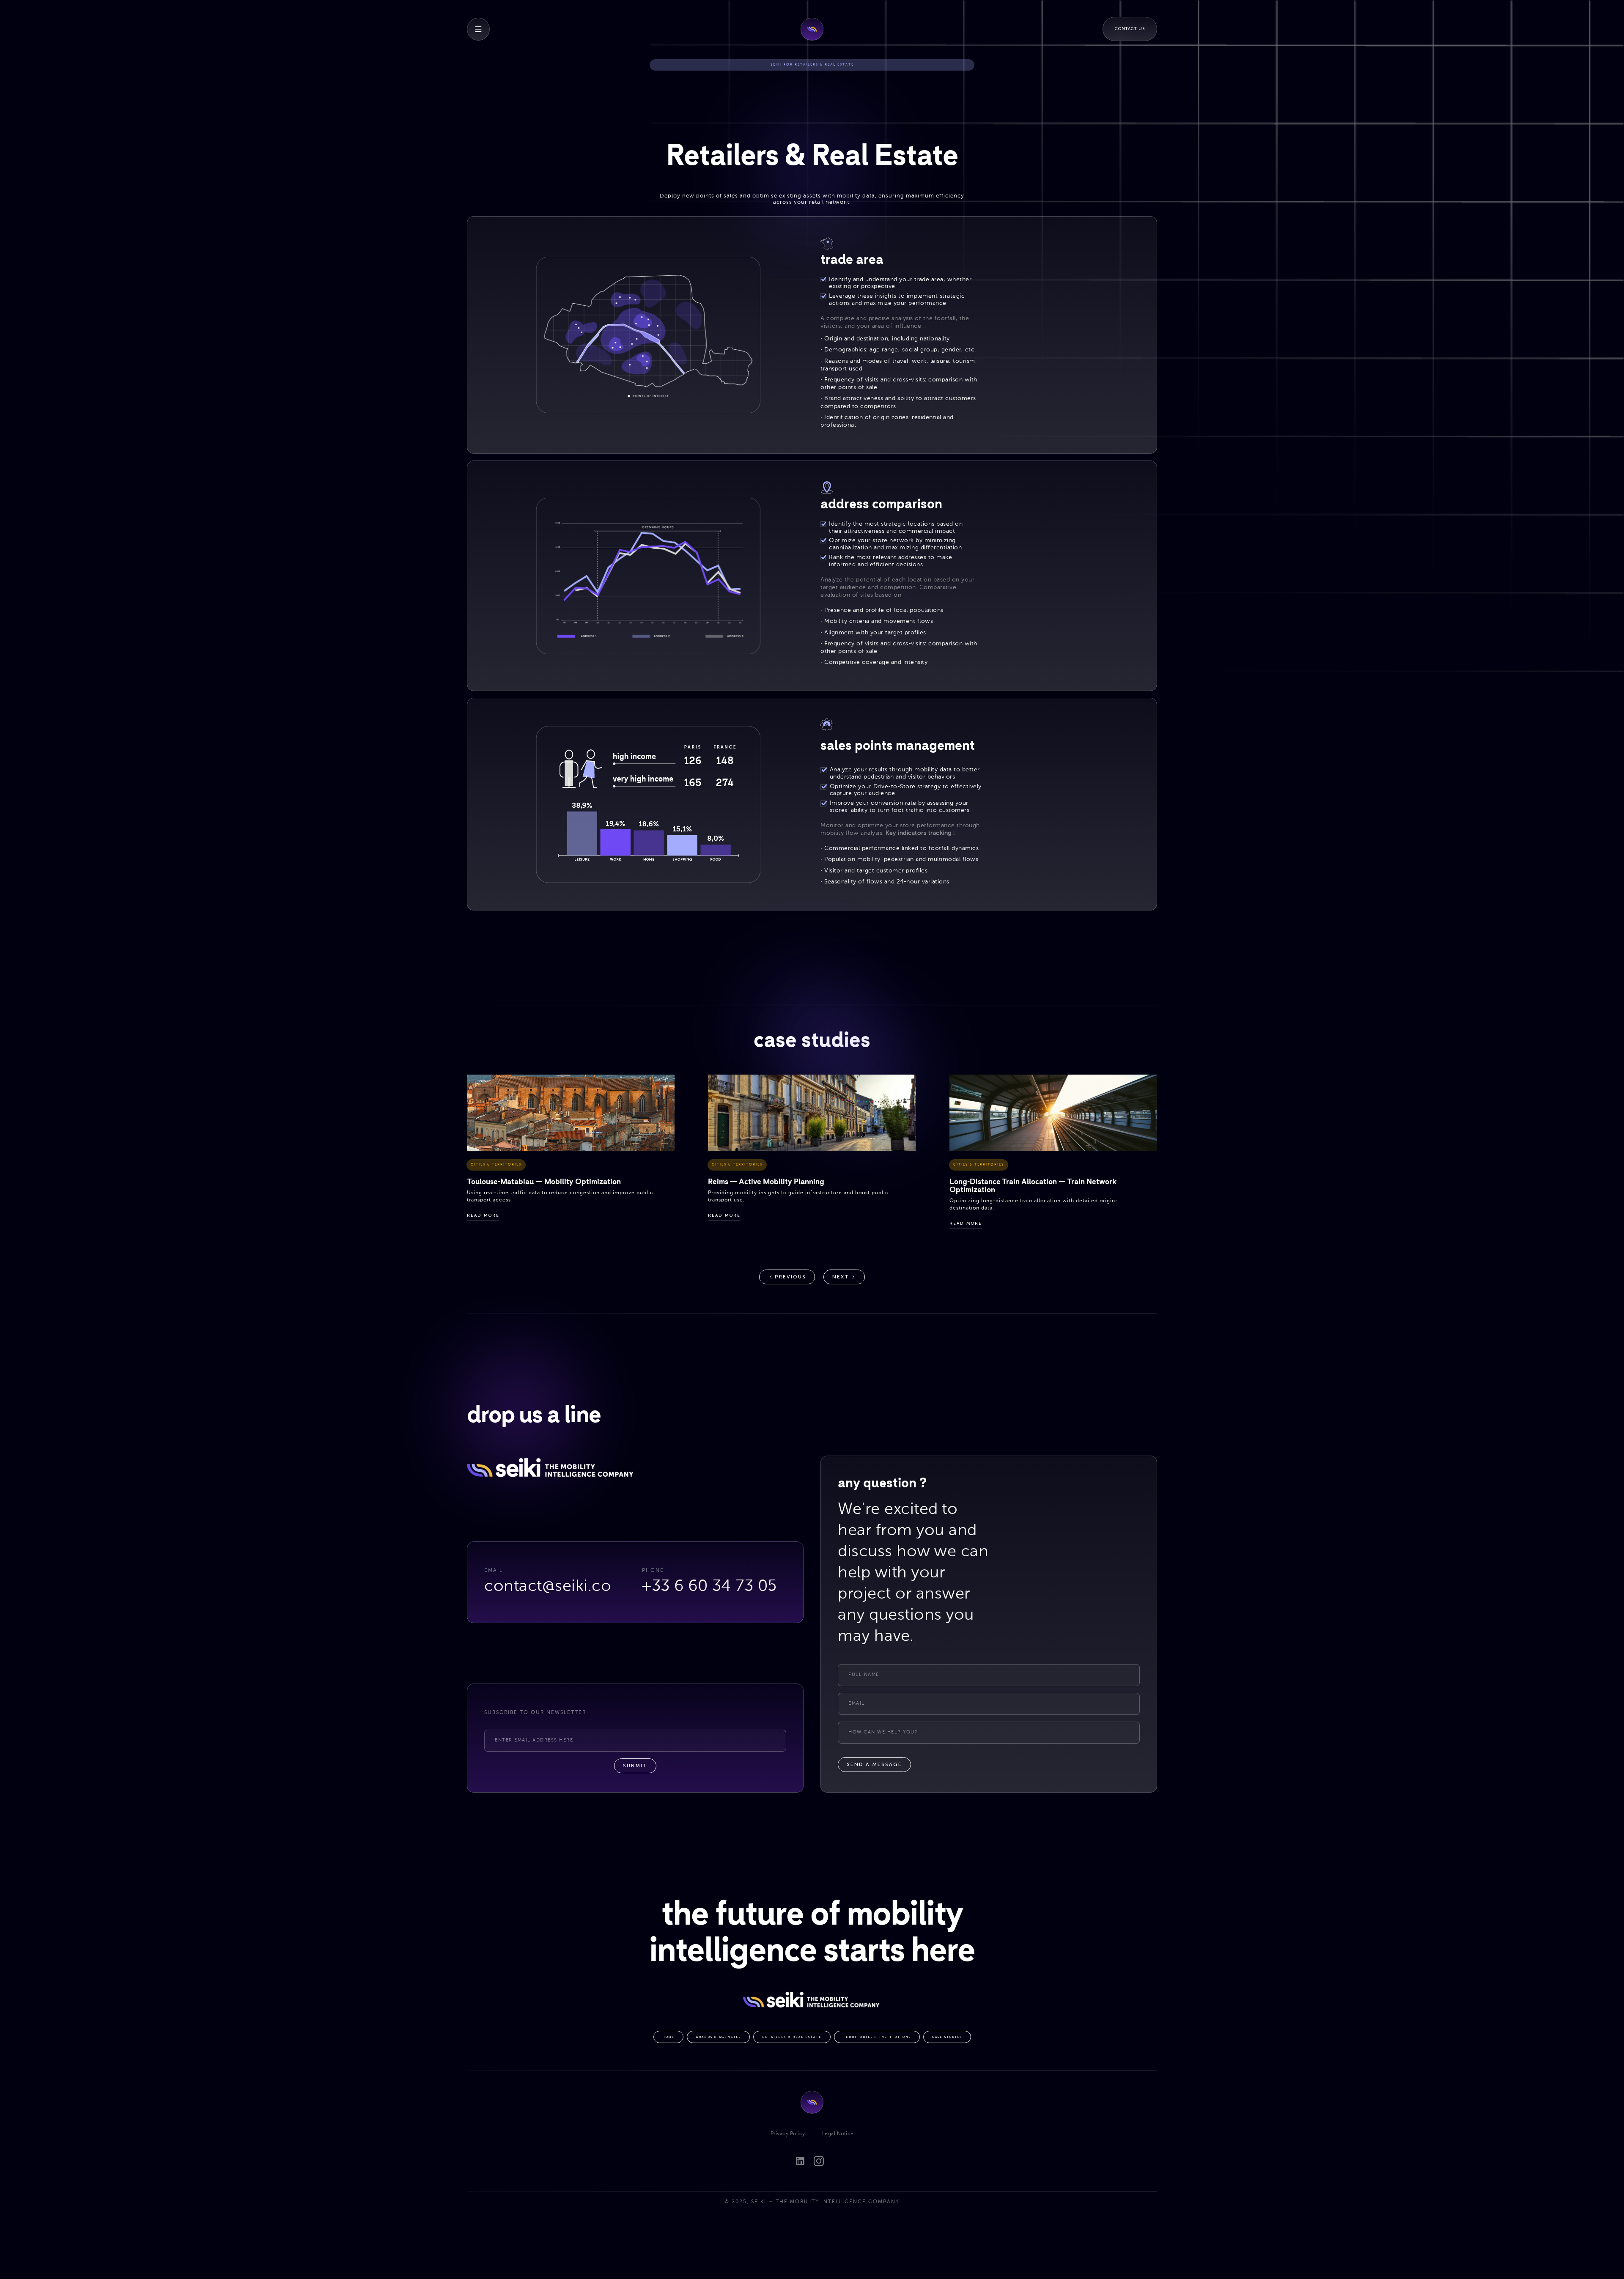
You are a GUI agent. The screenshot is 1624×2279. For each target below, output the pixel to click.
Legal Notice (838, 2134)
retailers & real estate (792, 2037)
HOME (668, 2037)
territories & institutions (877, 2037)
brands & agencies (718, 2037)
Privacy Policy (788, 2134)
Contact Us (1130, 29)
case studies (947, 2037)
